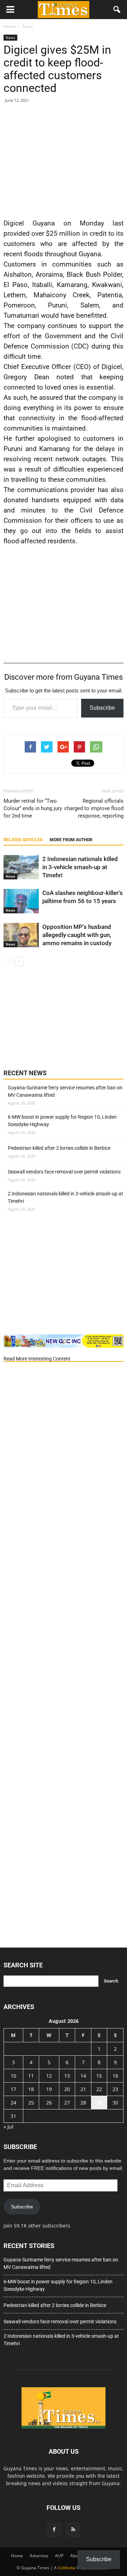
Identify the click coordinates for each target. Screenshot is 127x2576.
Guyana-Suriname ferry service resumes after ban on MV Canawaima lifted (65, 1091)
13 (67, 2076)
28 (83, 2103)
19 (49, 2089)
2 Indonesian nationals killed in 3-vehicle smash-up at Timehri (80, 867)
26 (49, 2103)
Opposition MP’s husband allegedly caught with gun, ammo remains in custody (77, 935)
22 (99, 2089)
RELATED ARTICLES (23, 840)
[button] (117, 10)
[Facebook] (54, 2530)
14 (83, 2076)
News (10, 37)
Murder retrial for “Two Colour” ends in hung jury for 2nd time (33, 808)
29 (99, 2103)
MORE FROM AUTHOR (71, 840)
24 (13, 2103)
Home (17, 2556)
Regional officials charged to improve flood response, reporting (94, 808)
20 (67, 2089)
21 (83, 2089)
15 (99, 2076)
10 (13, 2076)
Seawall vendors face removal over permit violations (64, 1172)
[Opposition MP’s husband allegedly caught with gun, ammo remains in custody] (21, 935)
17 (13, 2089)
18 (31, 2089)
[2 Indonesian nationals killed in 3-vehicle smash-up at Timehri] (21, 867)
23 (115, 2089)
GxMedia (67, 2568)
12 (49, 2076)
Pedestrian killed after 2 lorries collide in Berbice (59, 1148)
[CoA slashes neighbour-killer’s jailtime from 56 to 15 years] (21, 901)
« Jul (8, 2127)
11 (31, 2076)
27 (67, 2103)
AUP (59, 2556)
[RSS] (73, 2530)
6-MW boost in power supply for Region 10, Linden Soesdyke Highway (62, 1121)
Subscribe (102, 708)
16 (115, 2076)
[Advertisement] (64, 159)
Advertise (39, 2556)
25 (31, 2103)
